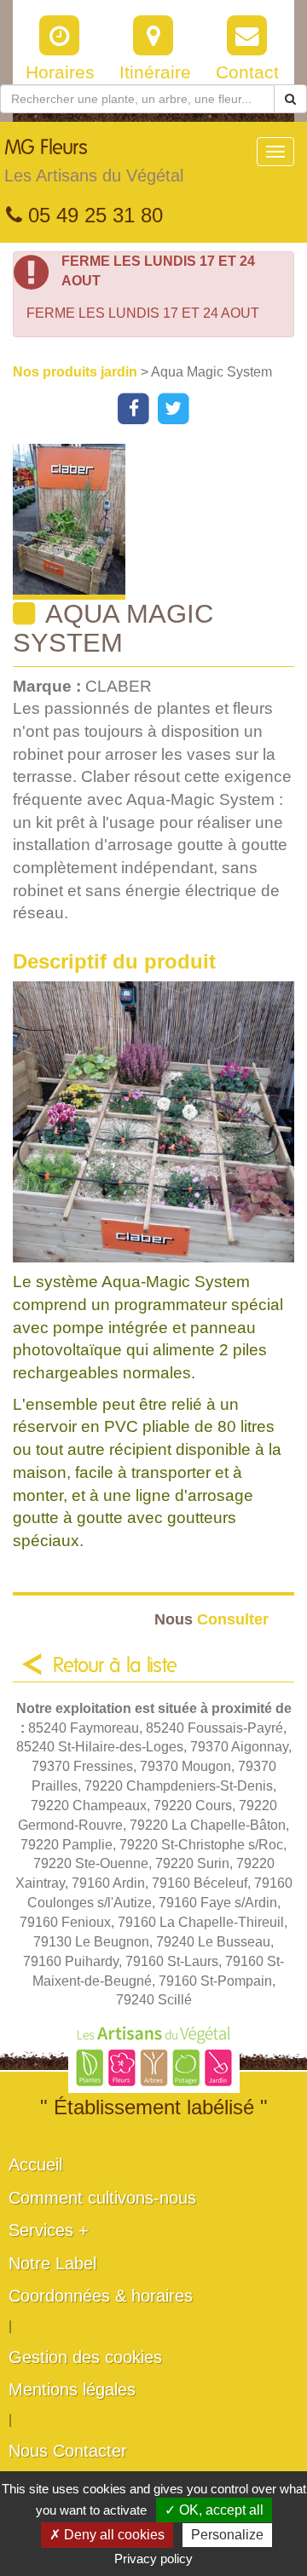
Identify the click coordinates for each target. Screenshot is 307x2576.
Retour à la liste (115, 1666)
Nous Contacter (68, 2451)
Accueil (35, 2165)
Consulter (211, 1619)
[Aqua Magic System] (160, 522)
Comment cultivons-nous (102, 2198)
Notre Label (52, 2263)
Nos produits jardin (77, 372)
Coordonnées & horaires (101, 2296)
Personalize (227, 2535)
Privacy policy (153, 2559)
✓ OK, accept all (214, 2510)
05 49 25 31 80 (93, 215)
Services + (49, 2230)
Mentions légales (72, 2389)
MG (94, 161)
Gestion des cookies (85, 2357)
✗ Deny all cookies (107, 2535)
